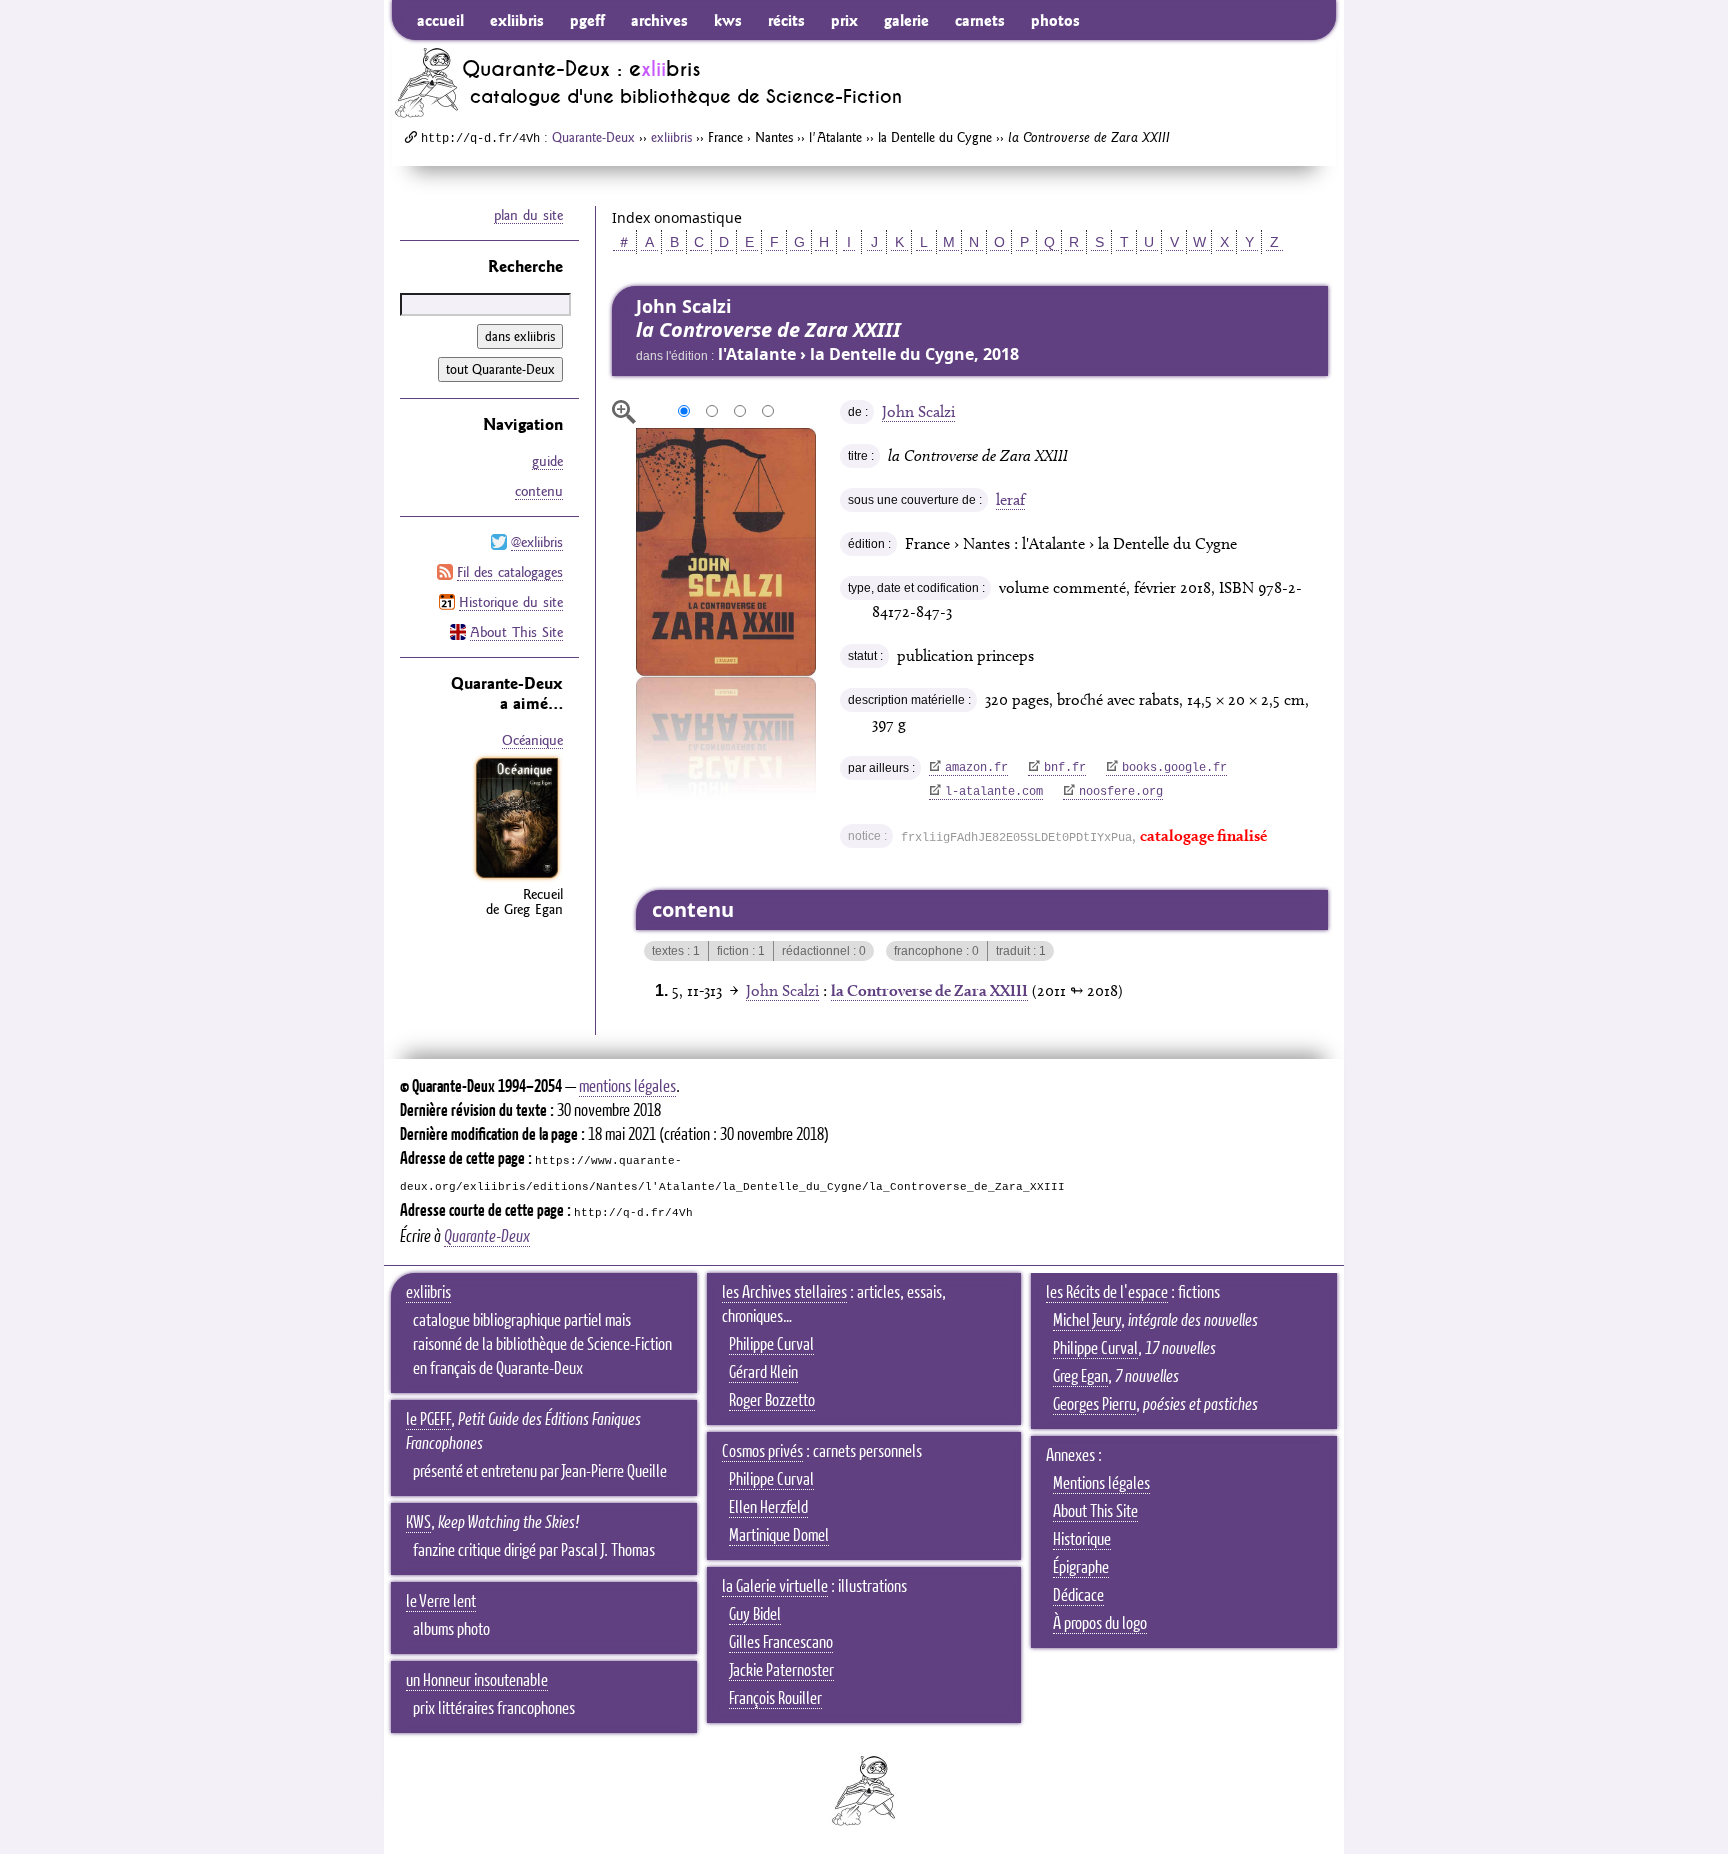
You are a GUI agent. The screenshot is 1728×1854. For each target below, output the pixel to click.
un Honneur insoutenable (477, 1681)
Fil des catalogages (510, 572)
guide (547, 461)
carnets (980, 20)
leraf (1010, 499)
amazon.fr (976, 768)
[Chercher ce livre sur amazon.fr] (517, 878)
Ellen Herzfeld (768, 1508)
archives (659, 20)
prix (844, 20)
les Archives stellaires (784, 1293)
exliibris (517, 20)
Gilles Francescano (781, 1643)
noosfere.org (1121, 792)
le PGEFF (428, 1420)
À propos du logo (1100, 1624)
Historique (1082, 1540)
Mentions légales (1101, 1484)
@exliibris (537, 542)
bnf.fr (1065, 768)
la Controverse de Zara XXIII (929, 990)
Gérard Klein (763, 1373)
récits (786, 20)
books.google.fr (1174, 768)
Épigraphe (1081, 1568)
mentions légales (627, 1087)
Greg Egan (1080, 1377)
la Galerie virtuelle (775, 1587)
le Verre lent (441, 1602)
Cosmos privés (762, 1452)
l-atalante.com (994, 792)
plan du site (528, 215)
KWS (418, 1523)
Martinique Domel (779, 1536)
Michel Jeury (1087, 1321)
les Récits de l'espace (1107, 1293)
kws (728, 20)
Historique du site (511, 602)
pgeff (587, 20)
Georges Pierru (1094, 1405)
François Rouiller (775, 1699)
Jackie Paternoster (781, 1671)
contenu (539, 491)
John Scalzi (918, 411)
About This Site (516, 632)
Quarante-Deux (593, 137)
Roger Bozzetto (772, 1401)
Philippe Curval (771, 1345)
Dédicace (1078, 1596)
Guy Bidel (755, 1615)
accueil (440, 20)
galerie (906, 20)
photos (1055, 20)
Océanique (532, 740)
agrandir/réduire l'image (624, 412)
